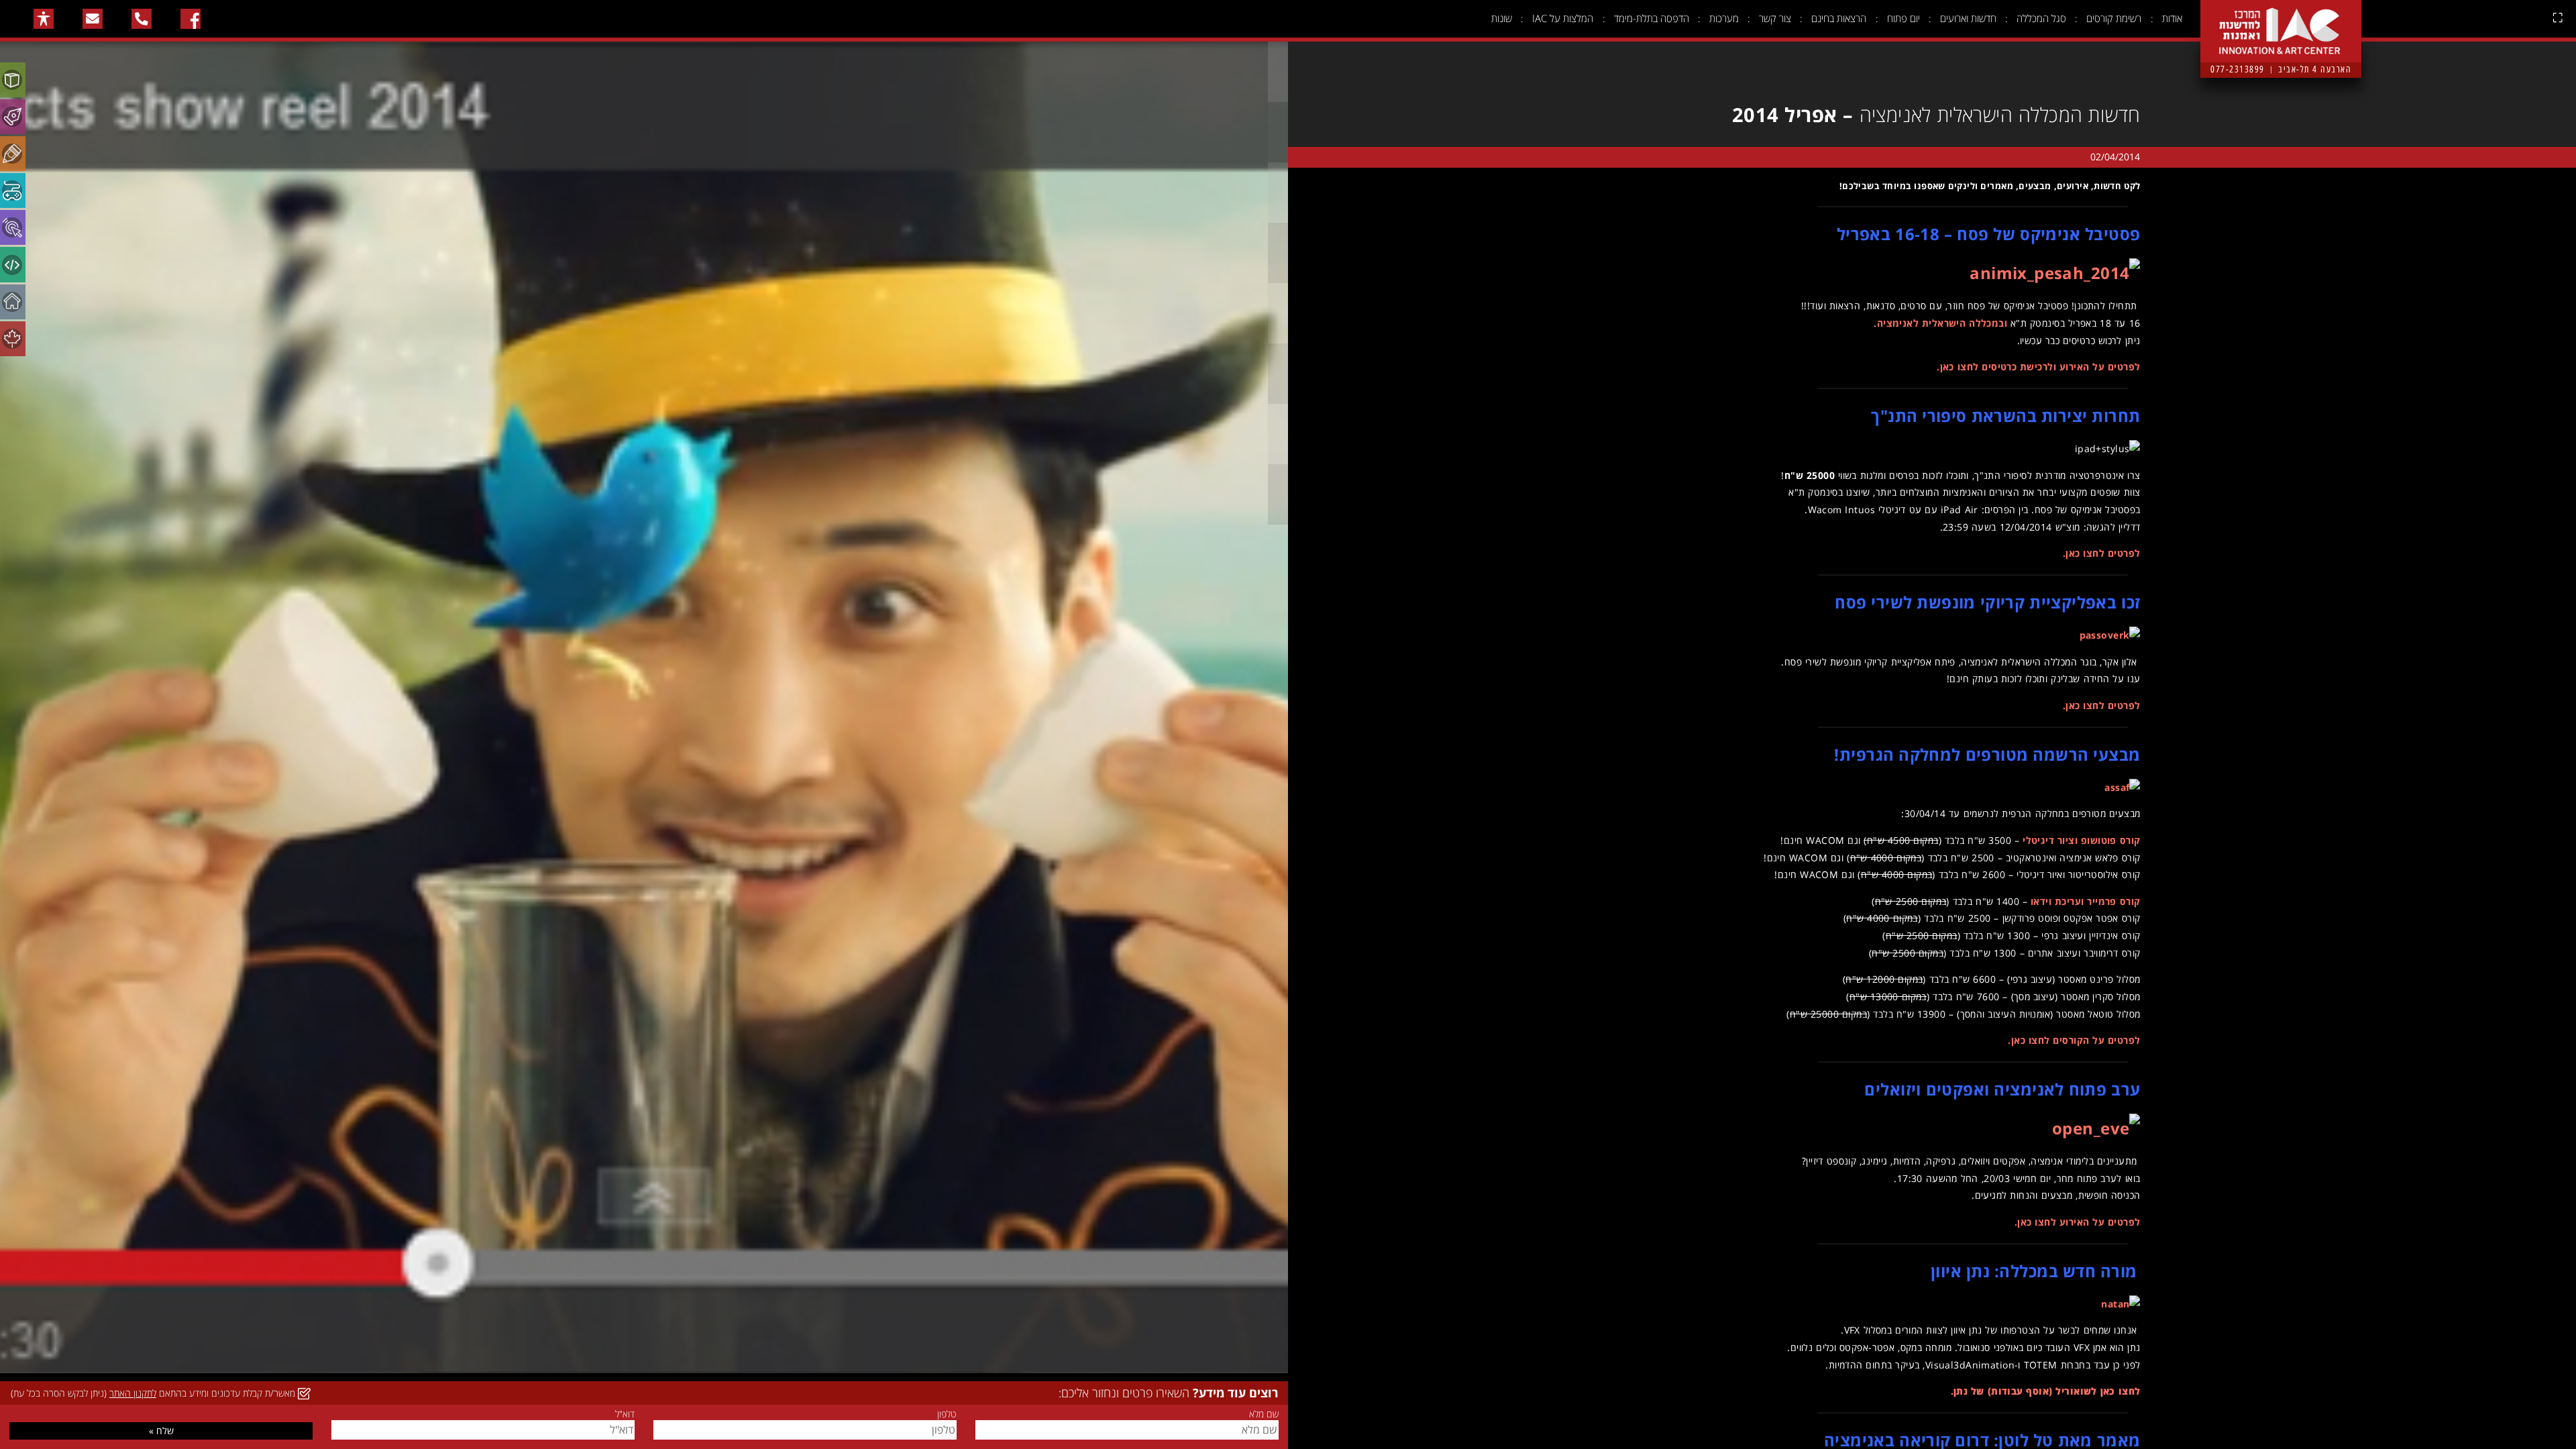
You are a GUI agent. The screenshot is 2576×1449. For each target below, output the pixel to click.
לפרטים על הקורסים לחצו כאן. (2074, 1040)
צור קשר (1775, 18)
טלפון (947, 1414)
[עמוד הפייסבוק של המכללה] (191, 19)
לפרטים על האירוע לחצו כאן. (2078, 1222)
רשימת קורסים (2114, 18)
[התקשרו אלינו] (142, 19)
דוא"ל (625, 1414)
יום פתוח (1903, 18)
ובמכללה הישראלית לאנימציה (1942, 323)
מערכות (1724, 18)
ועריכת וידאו (2057, 901)
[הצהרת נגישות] (44, 19)
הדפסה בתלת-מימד (1652, 18)
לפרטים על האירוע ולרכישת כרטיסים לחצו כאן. (2038, 367)
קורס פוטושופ (2110, 840)
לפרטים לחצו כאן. (2102, 553)
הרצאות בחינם (1839, 18)
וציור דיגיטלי (2050, 840)
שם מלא (1264, 1414)
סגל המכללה (2041, 18)
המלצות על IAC (1563, 18)
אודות (2172, 18)
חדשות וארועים (1968, 18)
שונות (1502, 18)
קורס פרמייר (2113, 901)
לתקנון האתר (133, 1393)
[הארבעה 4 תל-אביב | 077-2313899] (2281, 21)
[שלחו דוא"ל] (93, 19)
